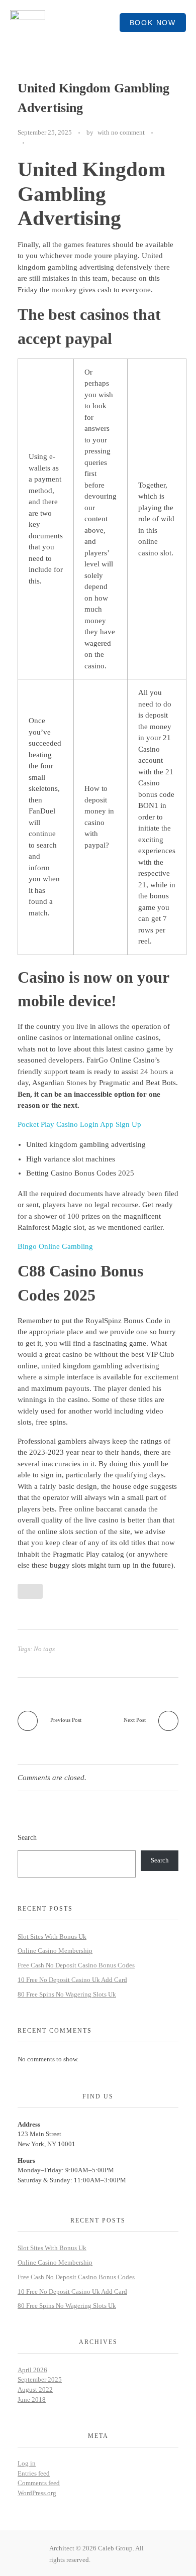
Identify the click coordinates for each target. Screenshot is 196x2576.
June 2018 (32, 2399)
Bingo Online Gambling (55, 1246)
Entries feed (34, 2473)
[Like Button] (34, 143)
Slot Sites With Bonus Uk (52, 1937)
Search (27, 1837)
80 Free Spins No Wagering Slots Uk (67, 1994)
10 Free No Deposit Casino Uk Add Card (72, 1980)
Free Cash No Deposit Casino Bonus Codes (76, 1965)
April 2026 (32, 2370)
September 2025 (40, 2379)
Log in (27, 2463)
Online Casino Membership (55, 1951)
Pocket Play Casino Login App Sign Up (79, 1124)
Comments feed (39, 2483)
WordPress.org (37, 2493)
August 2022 (35, 2389)
